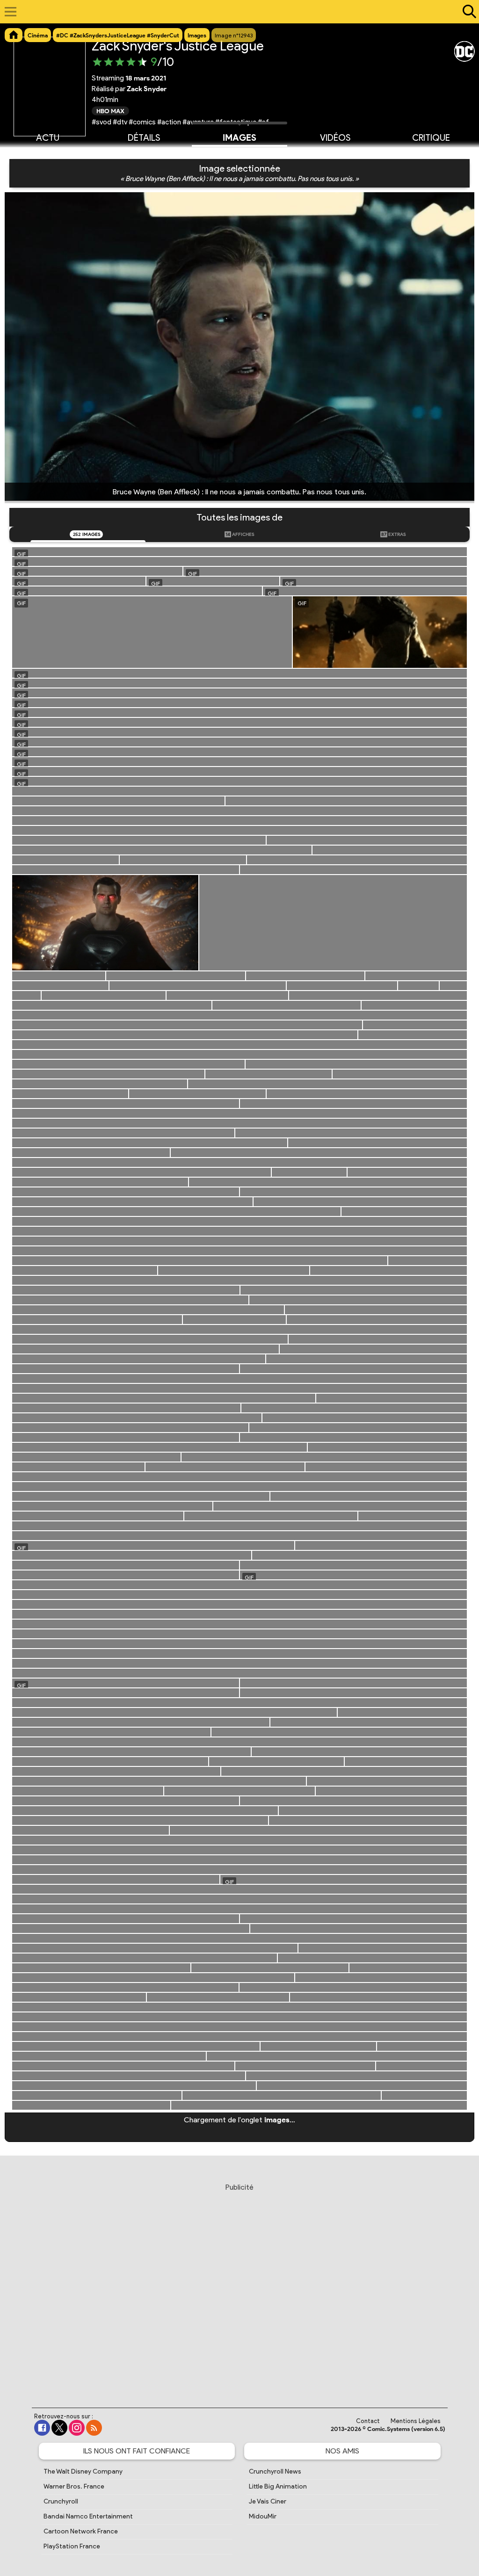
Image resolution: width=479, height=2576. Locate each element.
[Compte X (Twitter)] (59, 2428)
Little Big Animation (278, 2486)
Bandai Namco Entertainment (88, 2516)
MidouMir (263, 2516)
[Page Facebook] (42, 2428)
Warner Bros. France (74, 2486)
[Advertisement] (239, 2287)
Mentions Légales (416, 2421)
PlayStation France (72, 2546)
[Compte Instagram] (77, 2428)
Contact (368, 2421)
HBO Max (110, 111)
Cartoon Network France (81, 2531)
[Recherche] (467, 12)
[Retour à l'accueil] (235, 12)
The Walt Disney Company (83, 2471)
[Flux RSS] (94, 2428)
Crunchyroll (61, 2501)
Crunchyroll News (275, 2471)
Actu (48, 138)
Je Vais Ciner (268, 2501)
